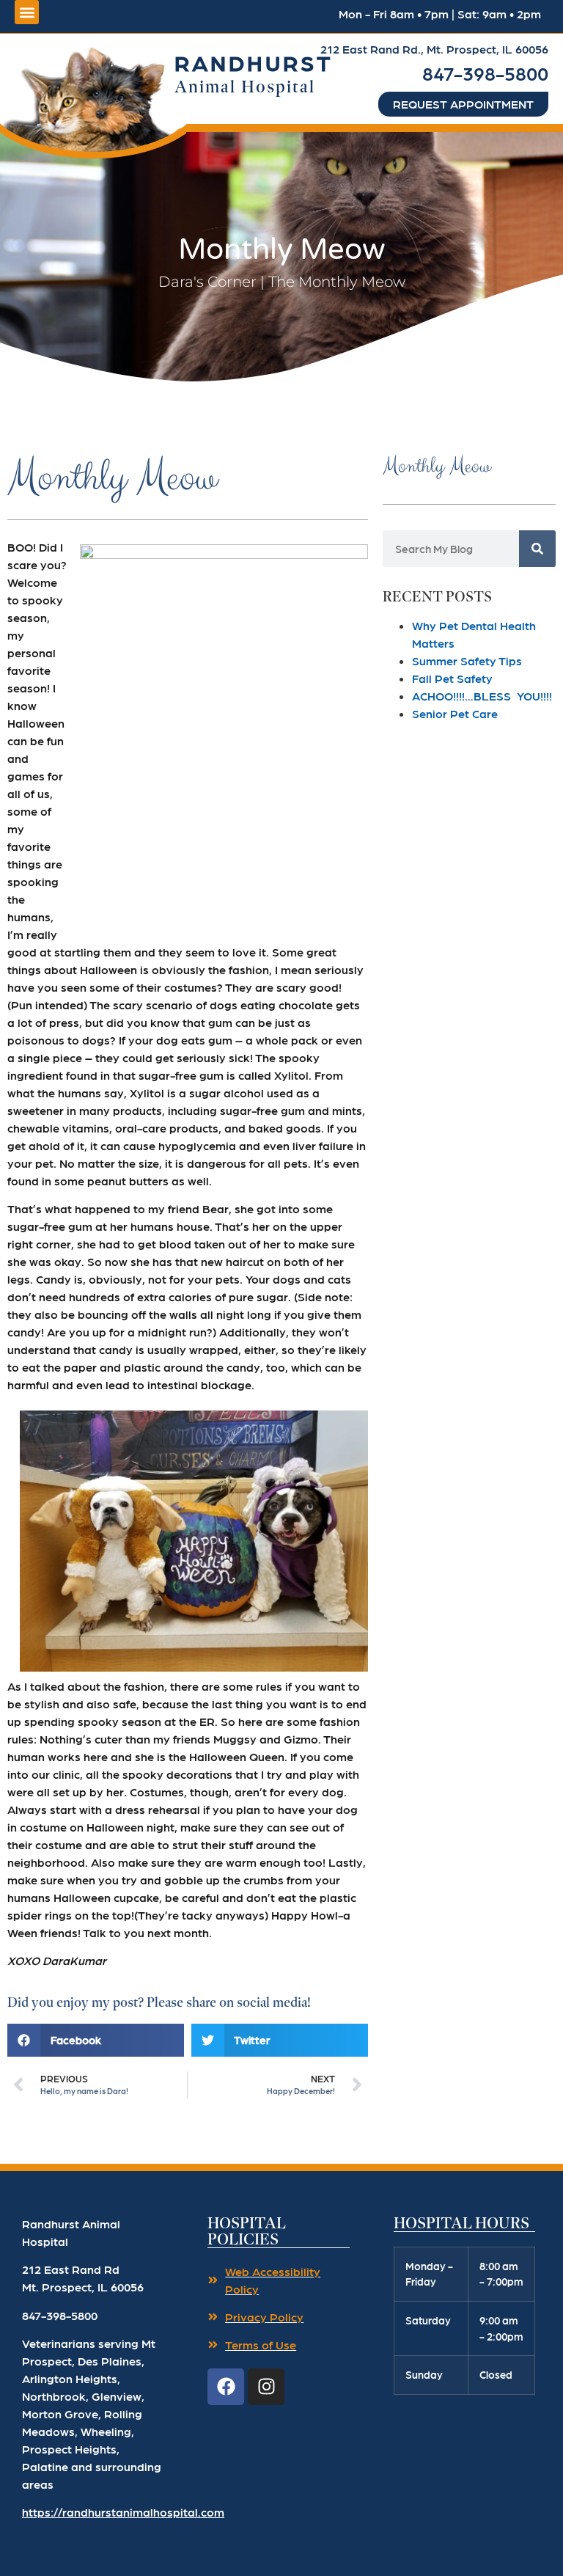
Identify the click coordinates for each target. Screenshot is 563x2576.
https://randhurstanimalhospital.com (123, 2512)
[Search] (537, 549)
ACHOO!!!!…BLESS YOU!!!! (482, 696)
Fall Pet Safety (452, 678)
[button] (93, 98)
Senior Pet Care (455, 713)
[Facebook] (226, 2387)
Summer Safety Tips (467, 661)
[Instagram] (266, 2387)
